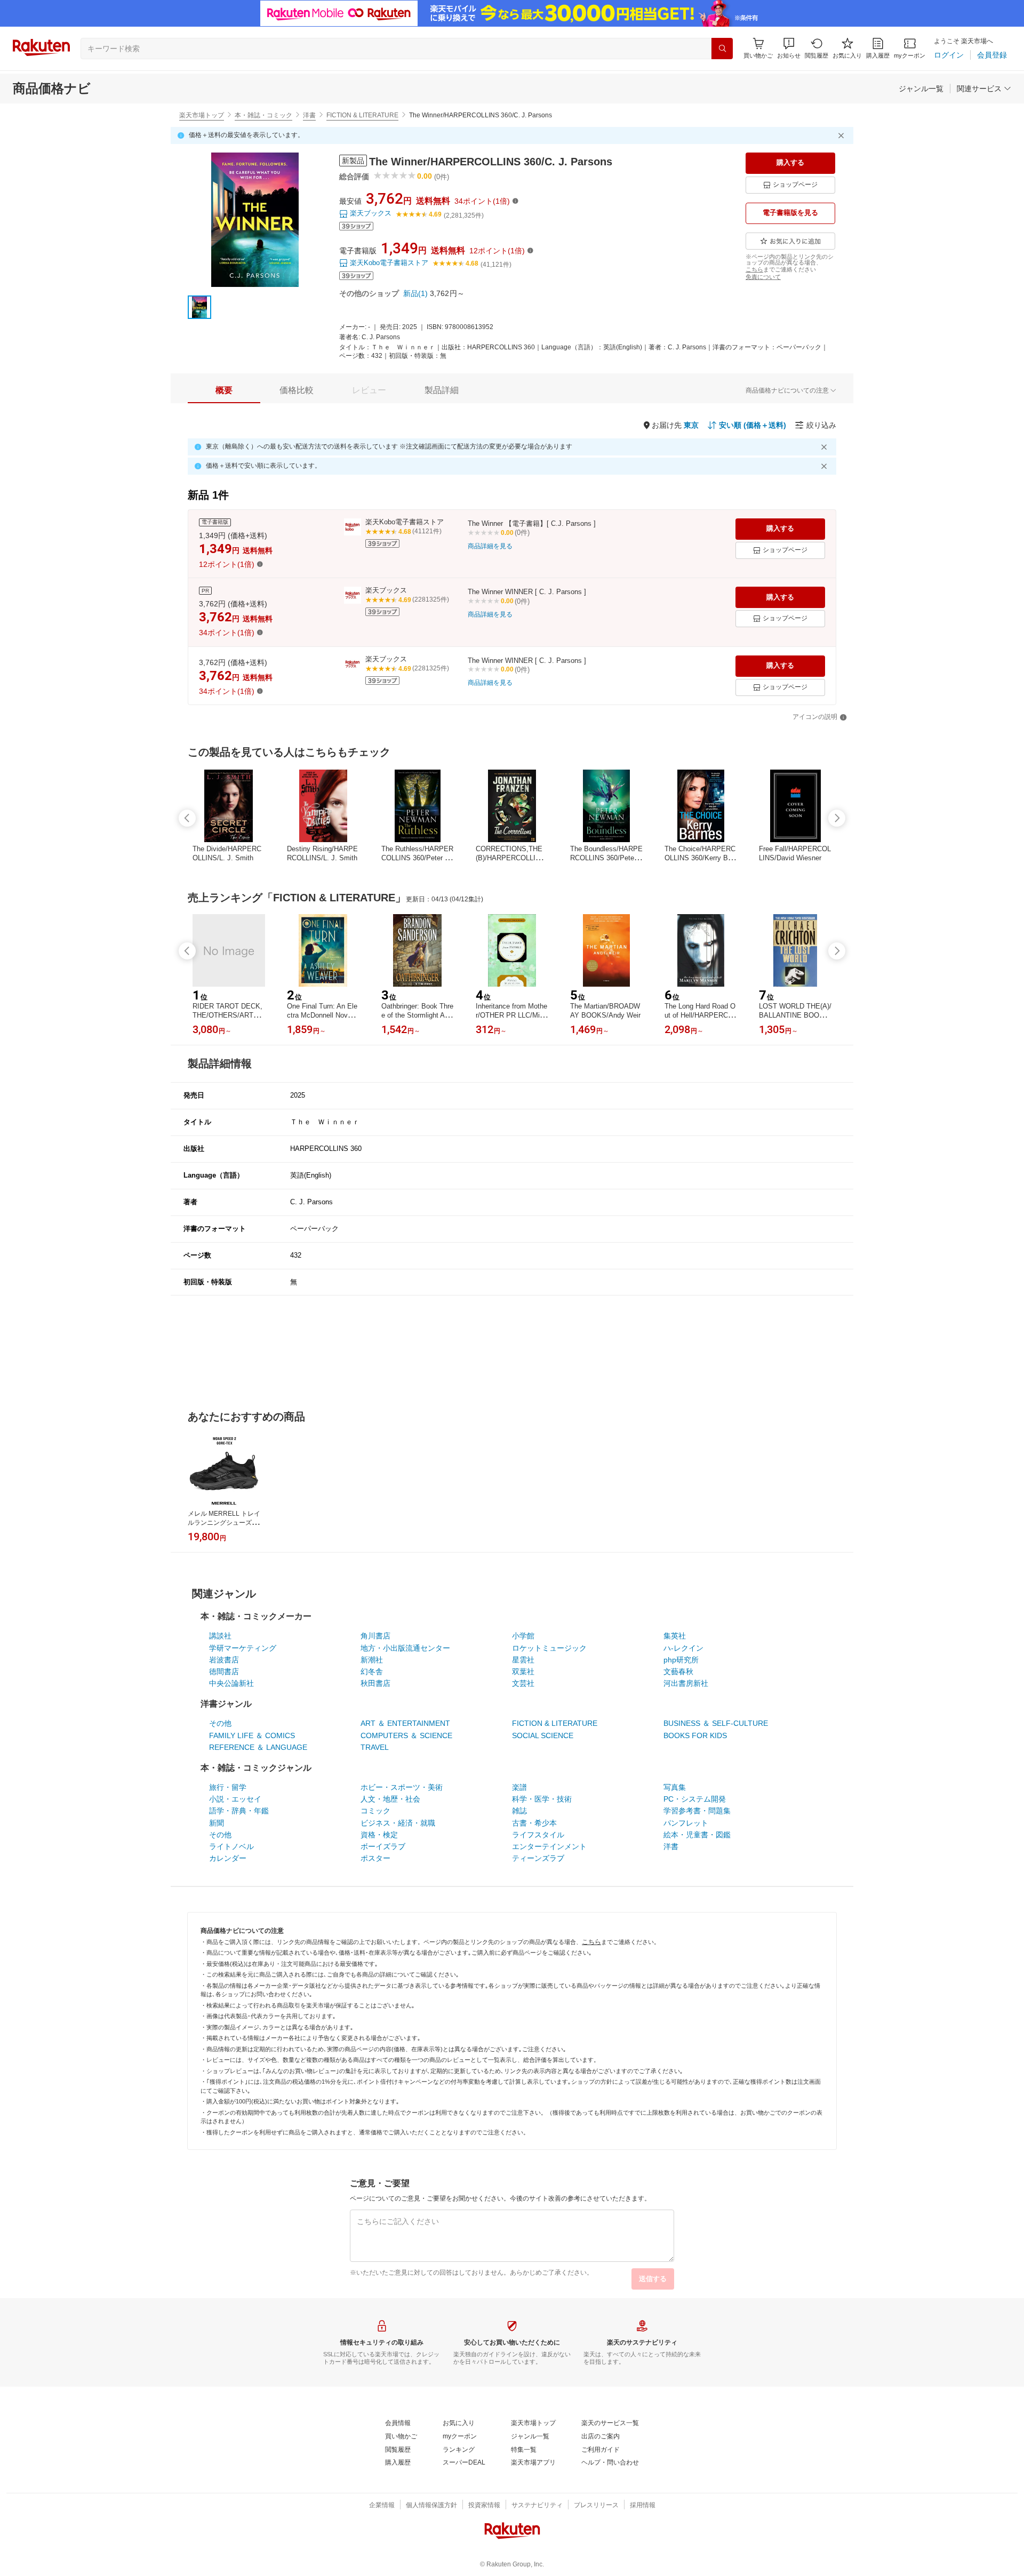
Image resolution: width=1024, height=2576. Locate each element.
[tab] (224, 390)
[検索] (722, 49)
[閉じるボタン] (843, 135)
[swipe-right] (837, 818)
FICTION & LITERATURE (362, 115)
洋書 (309, 115)
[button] (789, 48)
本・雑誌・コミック (263, 115)
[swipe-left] (187, 818)
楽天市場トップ (202, 115)
